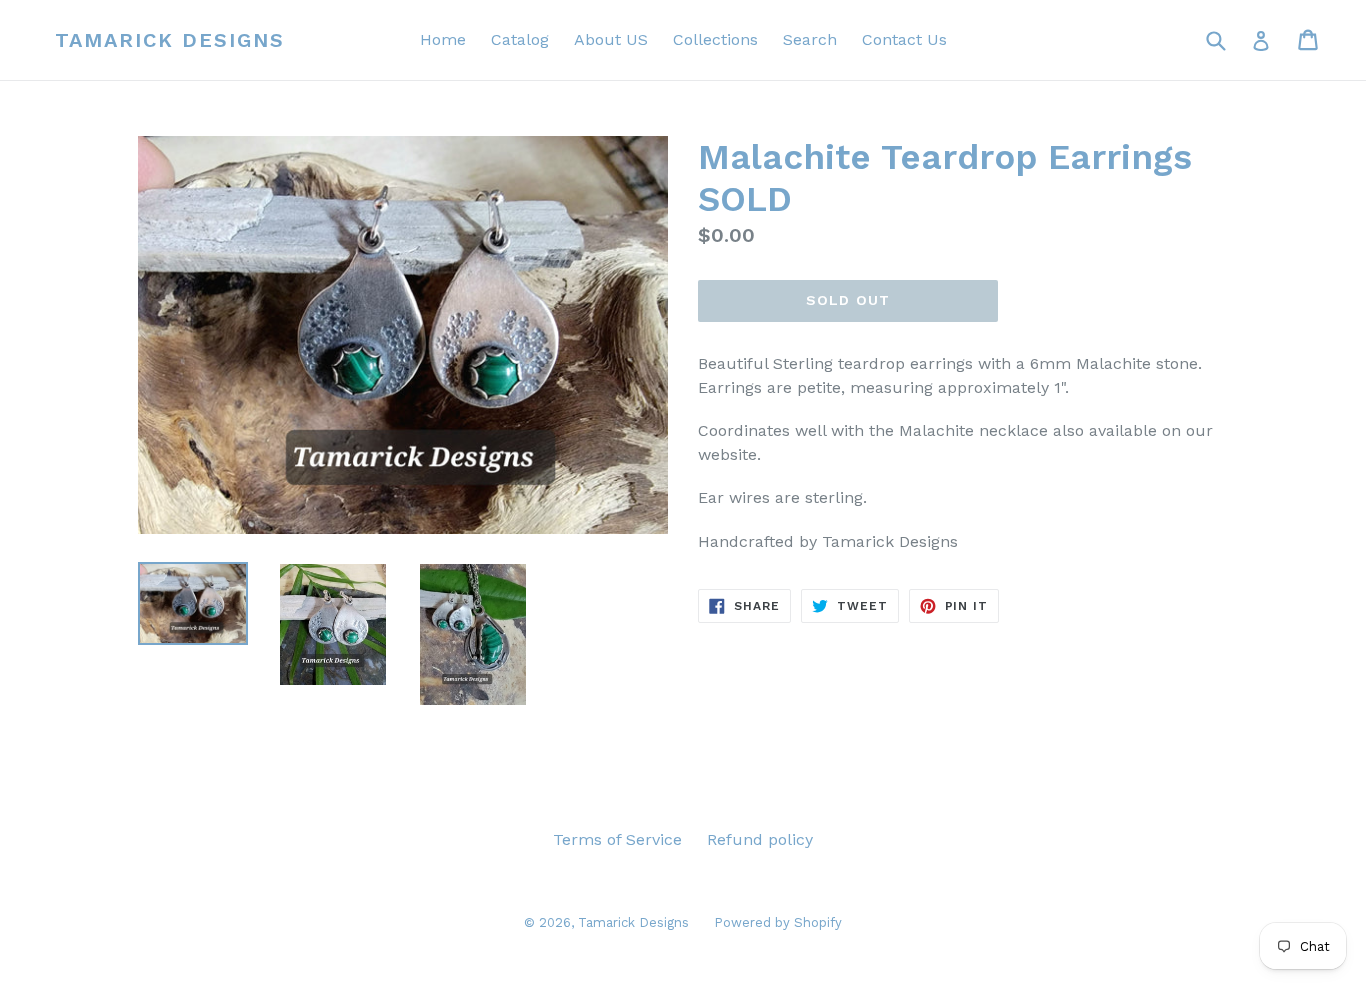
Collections (715, 39)
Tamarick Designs (170, 40)
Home (443, 39)
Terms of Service (617, 839)
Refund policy (760, 839)
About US (611, 39)
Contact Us (904, 39)
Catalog (520, 39)
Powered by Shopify (778, 922)
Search (810, 39)
